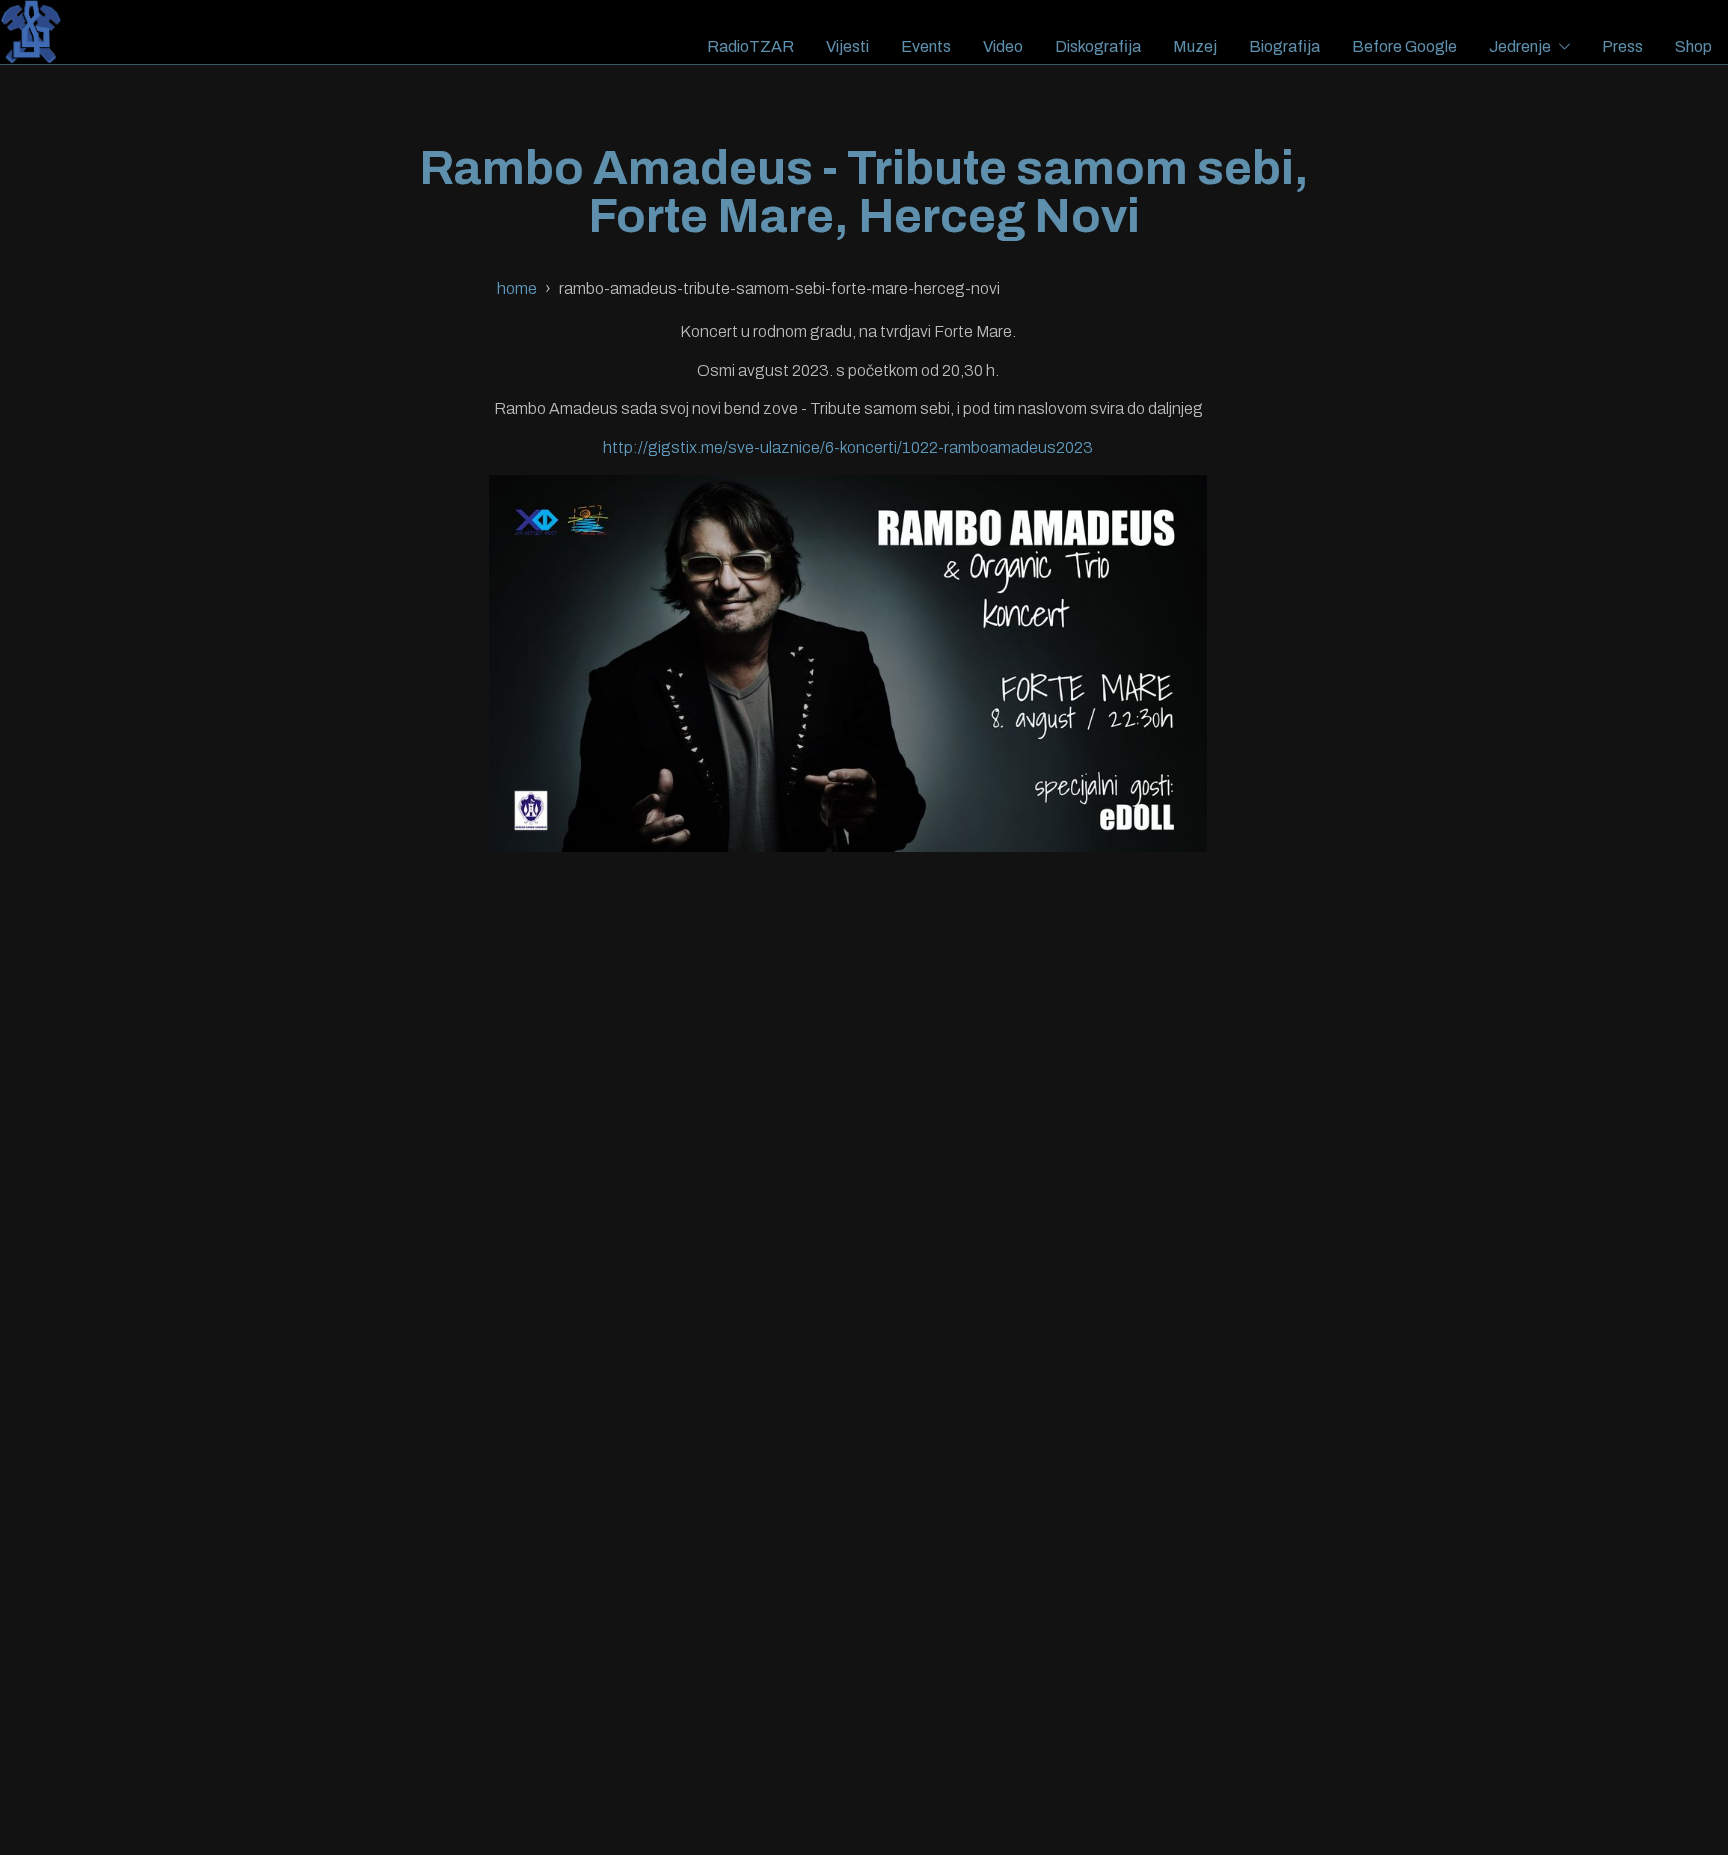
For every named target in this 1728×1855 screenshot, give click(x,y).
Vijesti (847, 46)
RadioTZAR (750, 46)
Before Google (1404, 46)
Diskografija (1098, 46)
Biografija (1284, 46)
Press (1622, 46)
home (517, 288)
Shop (1693, 46)
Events (926, 46)
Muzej (1195, 46)
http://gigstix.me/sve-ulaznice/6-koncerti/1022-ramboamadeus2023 (848, 447)
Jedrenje (1520, 46)
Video (1003, 46)
